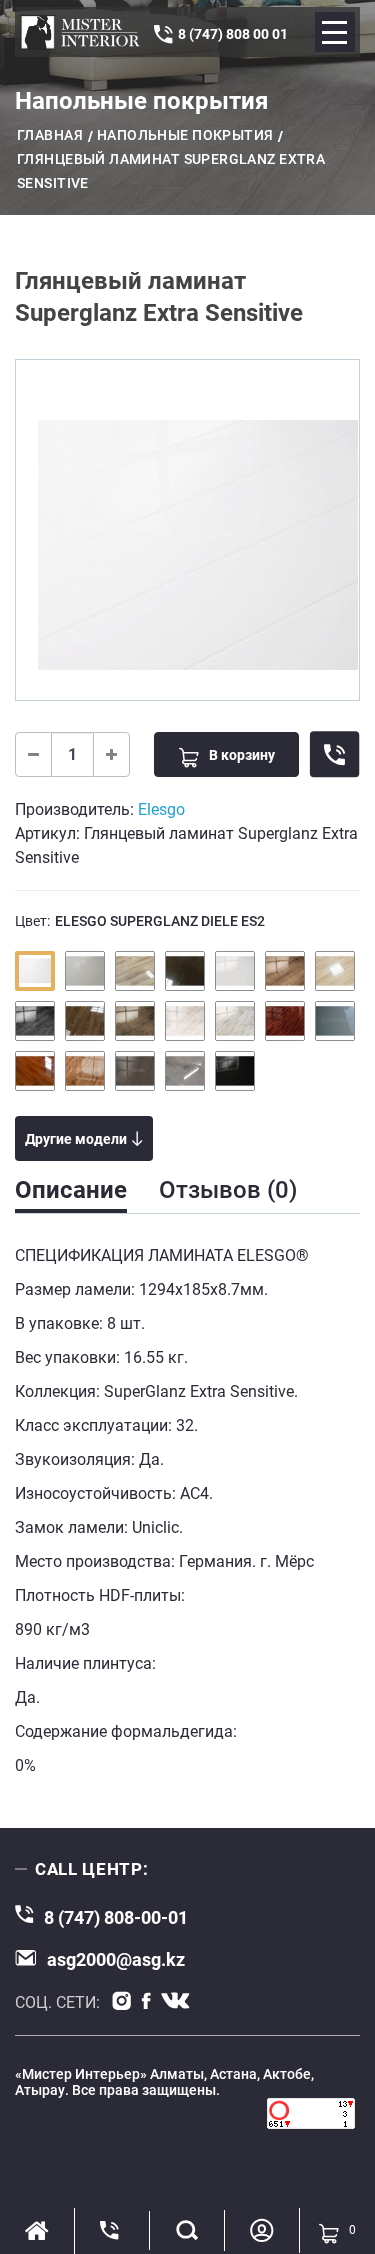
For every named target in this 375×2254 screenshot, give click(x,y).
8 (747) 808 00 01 (233, 34)
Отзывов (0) (228, 1190)
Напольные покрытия (185, 135)
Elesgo (161, 809)
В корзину (242, 755)
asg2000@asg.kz (116, 1959)
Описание (71, 1190)
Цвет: (140, 921)
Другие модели (76, 1139)
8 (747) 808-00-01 (116, 1917)
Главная (50, 135)
